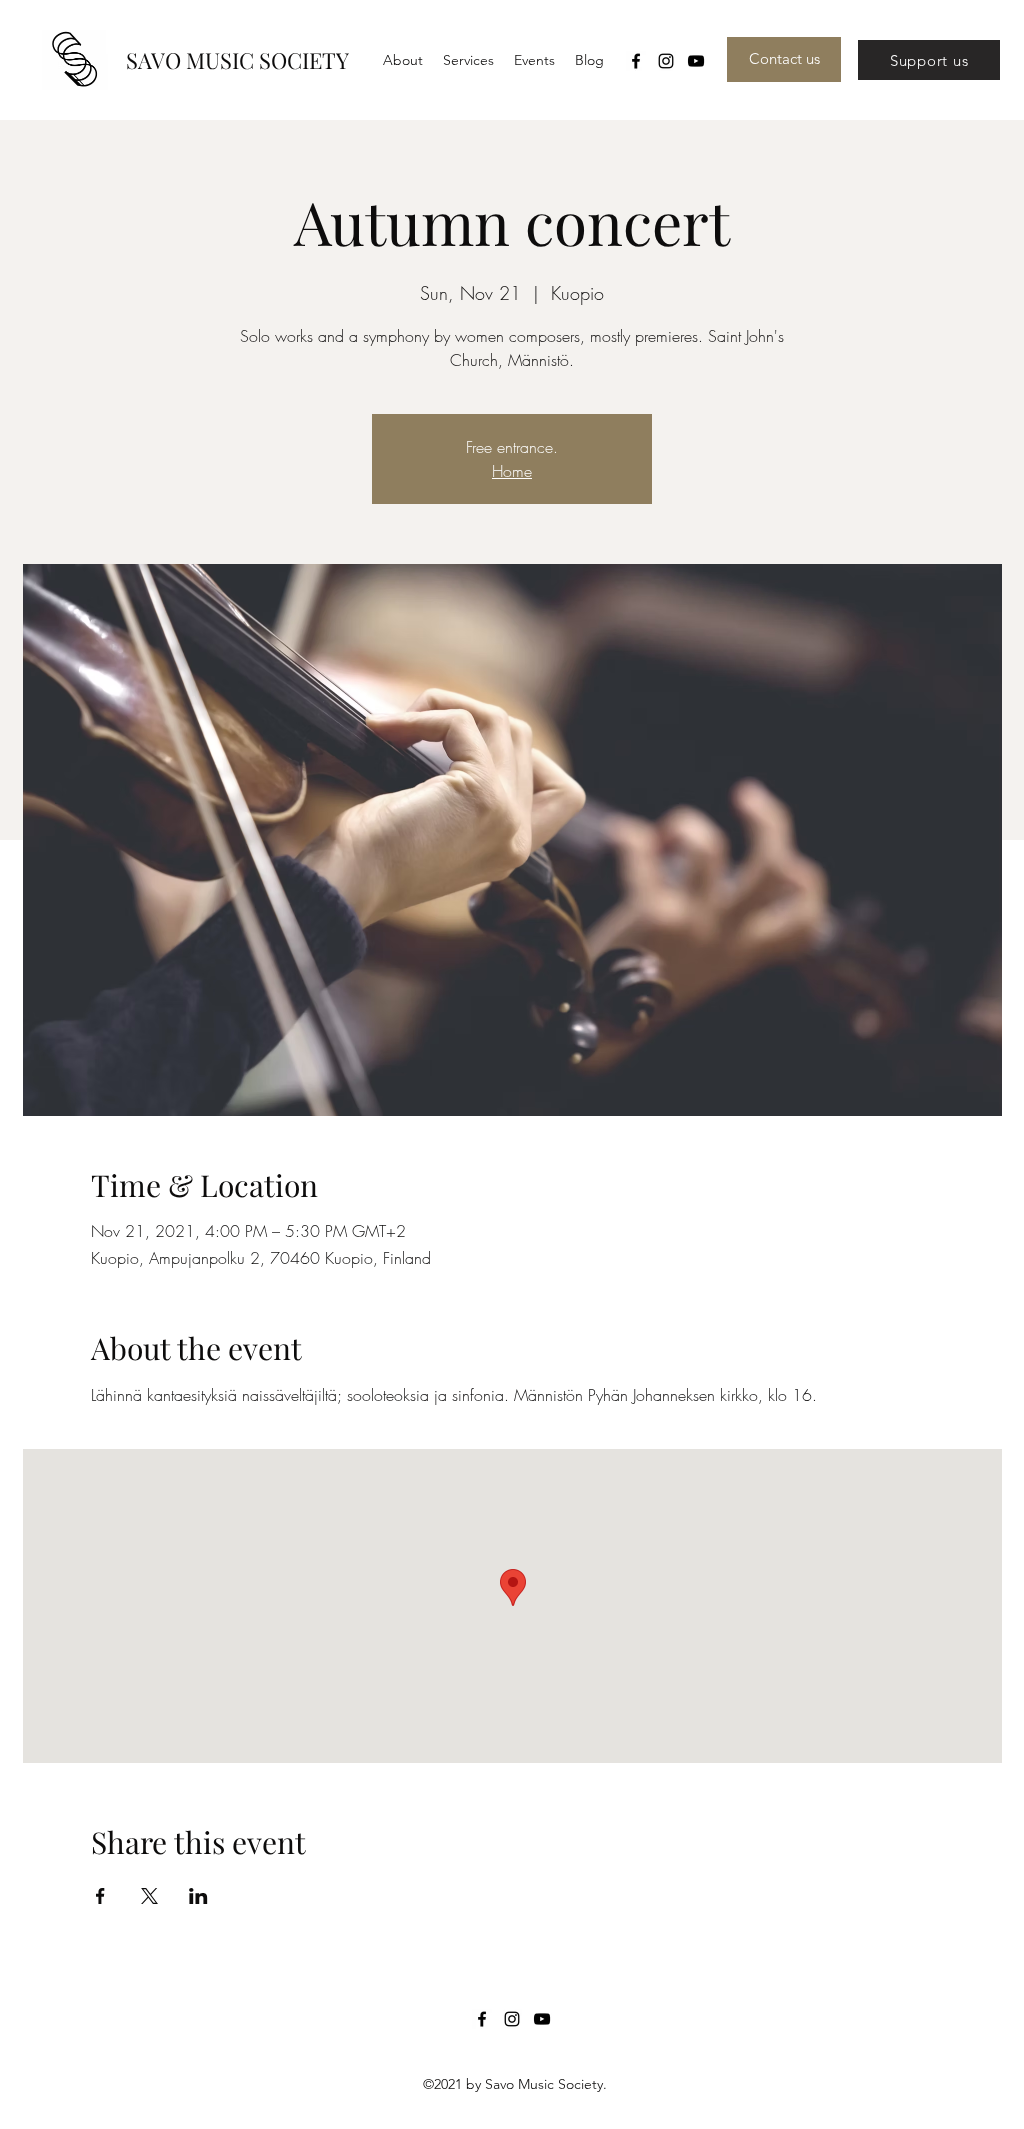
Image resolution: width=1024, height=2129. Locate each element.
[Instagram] (666, 61)
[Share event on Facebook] (100, 1896)
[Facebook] (636, 61)
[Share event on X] (149, 1896)
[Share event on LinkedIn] (198, 1896)
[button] (468, 60)
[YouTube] (696, 61)
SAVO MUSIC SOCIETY (237, 60)
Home (512, 471)
